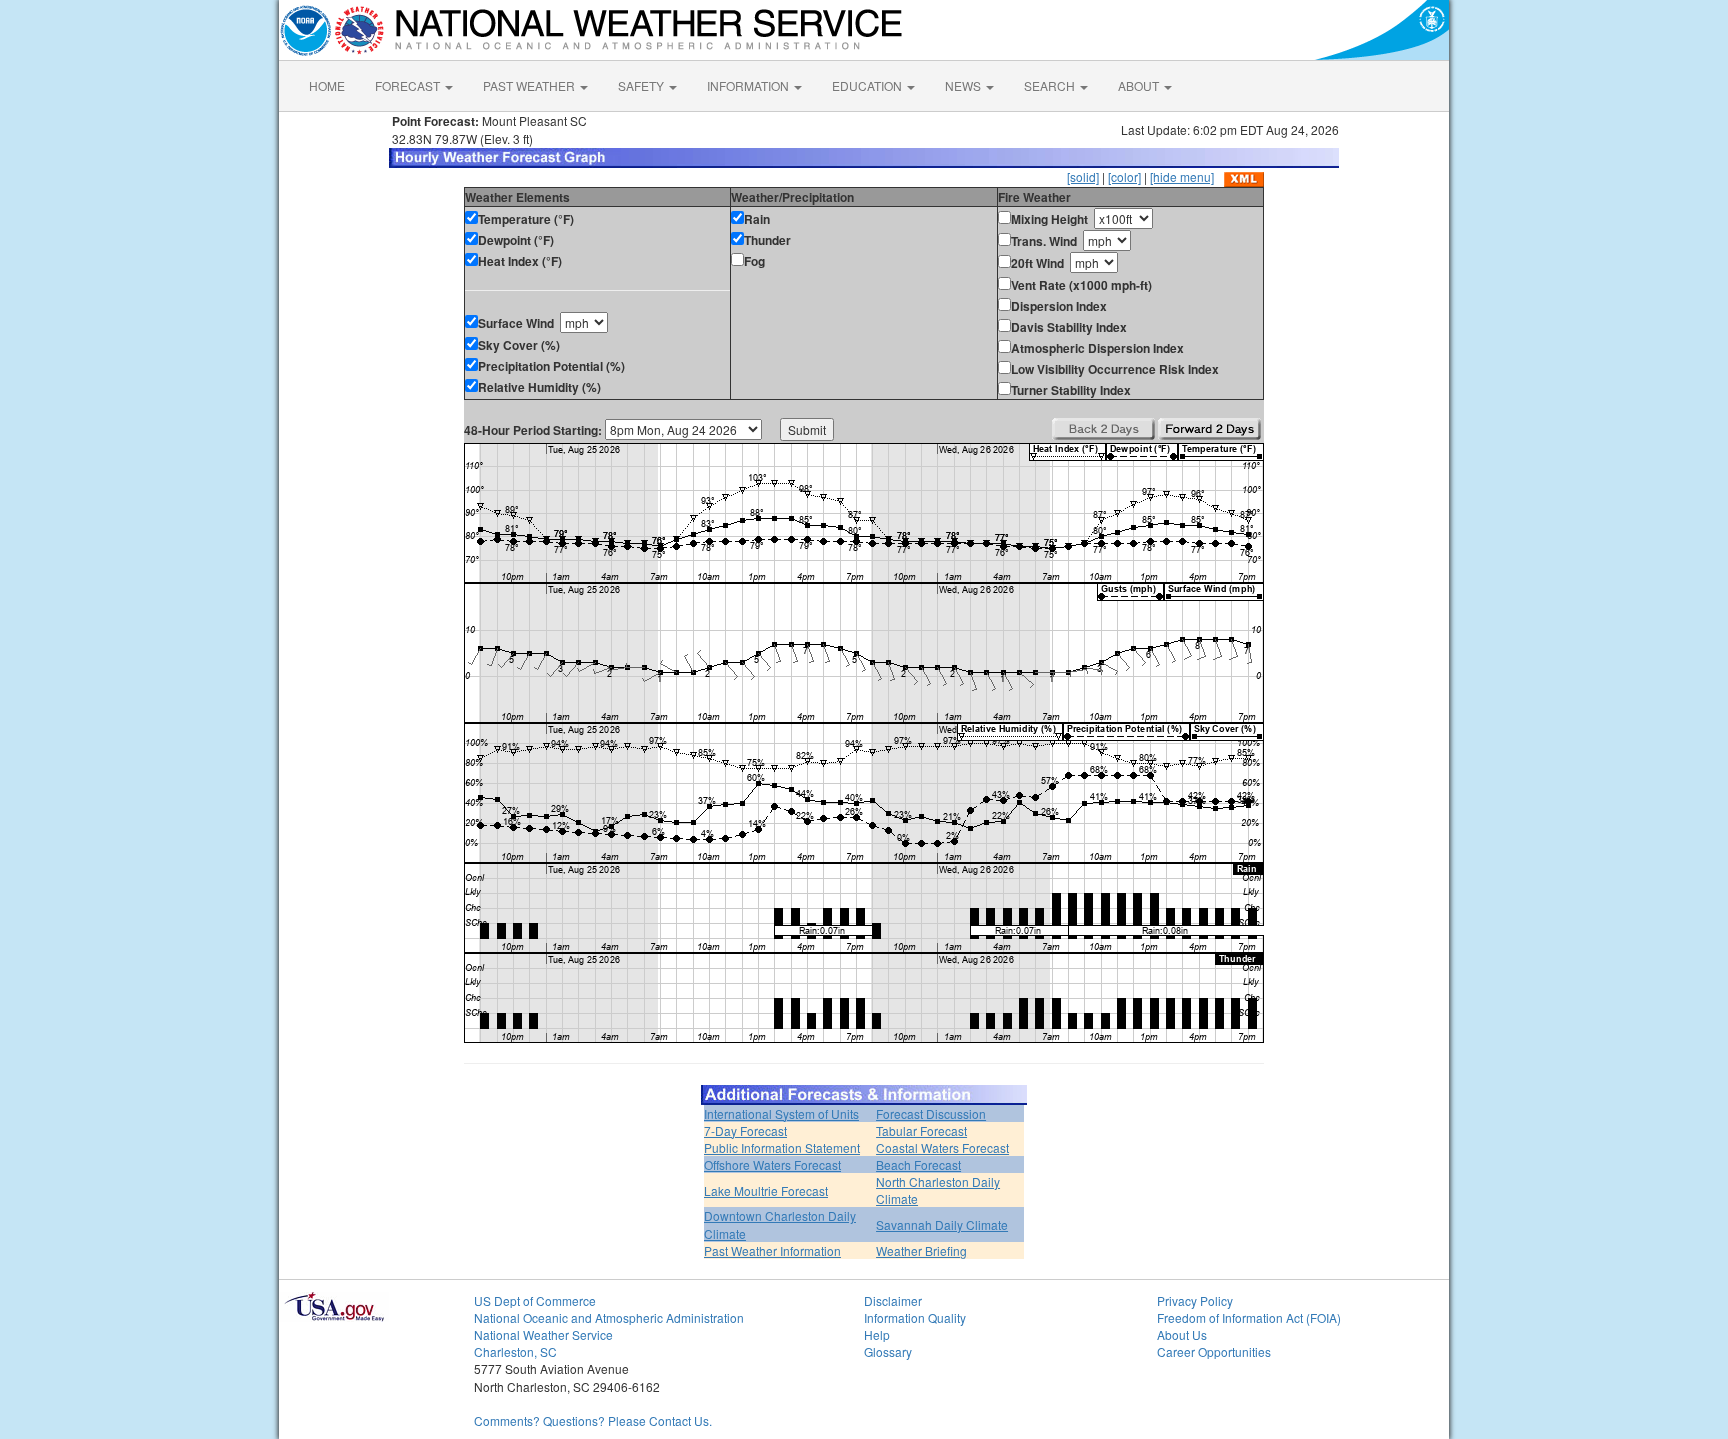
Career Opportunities (1214, 1351)
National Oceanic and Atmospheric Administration (609, 1317)
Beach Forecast (918, 1164)
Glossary (888, 1351)
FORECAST (409, 85)
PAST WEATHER (530, 85)
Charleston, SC (515, 1351)
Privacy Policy (1195, 1300)
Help (877, 1334)
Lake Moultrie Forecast (766, 1190)
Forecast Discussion (931, 1113)
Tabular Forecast (921, 1130)
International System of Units (781, 1113)
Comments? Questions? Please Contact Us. (593, 1420)
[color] (1124, 176)
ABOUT (1140, 85)
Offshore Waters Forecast (772, 1164)
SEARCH (1051, 85)
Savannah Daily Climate (942, 1224)
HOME (327, 85)
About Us (1182, 1334)
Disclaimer (893, 1300)
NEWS (964, 85)
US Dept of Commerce (535, 1300)
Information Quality (915, 1317)
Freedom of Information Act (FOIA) (1249, 1317)
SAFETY (642, 85)
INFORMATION (749, 85)
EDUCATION (868, 85)
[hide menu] (1182, 176)
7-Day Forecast (745, 1130)
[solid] (1083, 176)
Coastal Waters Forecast (942, 1147)
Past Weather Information (772, 1250)
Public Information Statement (782, 1147)
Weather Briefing (921, 1250)
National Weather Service (543, 1334)
